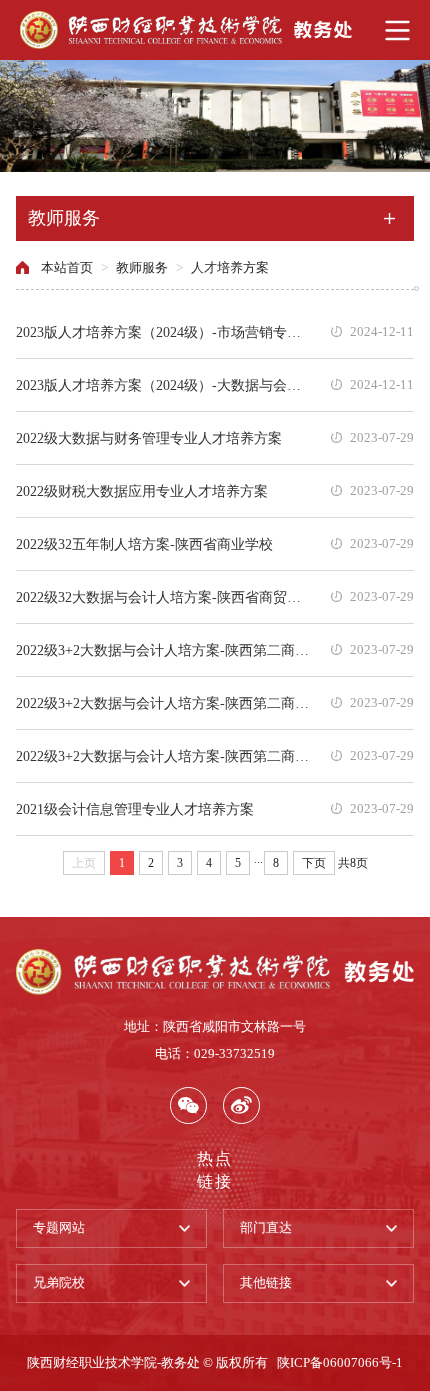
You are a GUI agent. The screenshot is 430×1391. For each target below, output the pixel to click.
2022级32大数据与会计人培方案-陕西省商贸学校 (165, 597)
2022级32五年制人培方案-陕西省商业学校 (144, 544)
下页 (314, 863)
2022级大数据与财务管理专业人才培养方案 (149, 438)
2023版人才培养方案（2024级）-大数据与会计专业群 (165, 385)
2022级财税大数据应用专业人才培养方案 (142, 491)
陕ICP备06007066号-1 (340, 1363)
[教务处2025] (215, 30)
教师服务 (142, 268)
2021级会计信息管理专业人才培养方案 (135, 809)
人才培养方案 (230, 268)
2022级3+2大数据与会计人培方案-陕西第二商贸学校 (165, 650)
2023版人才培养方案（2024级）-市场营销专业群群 (165, 332)
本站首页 (67, 268)
